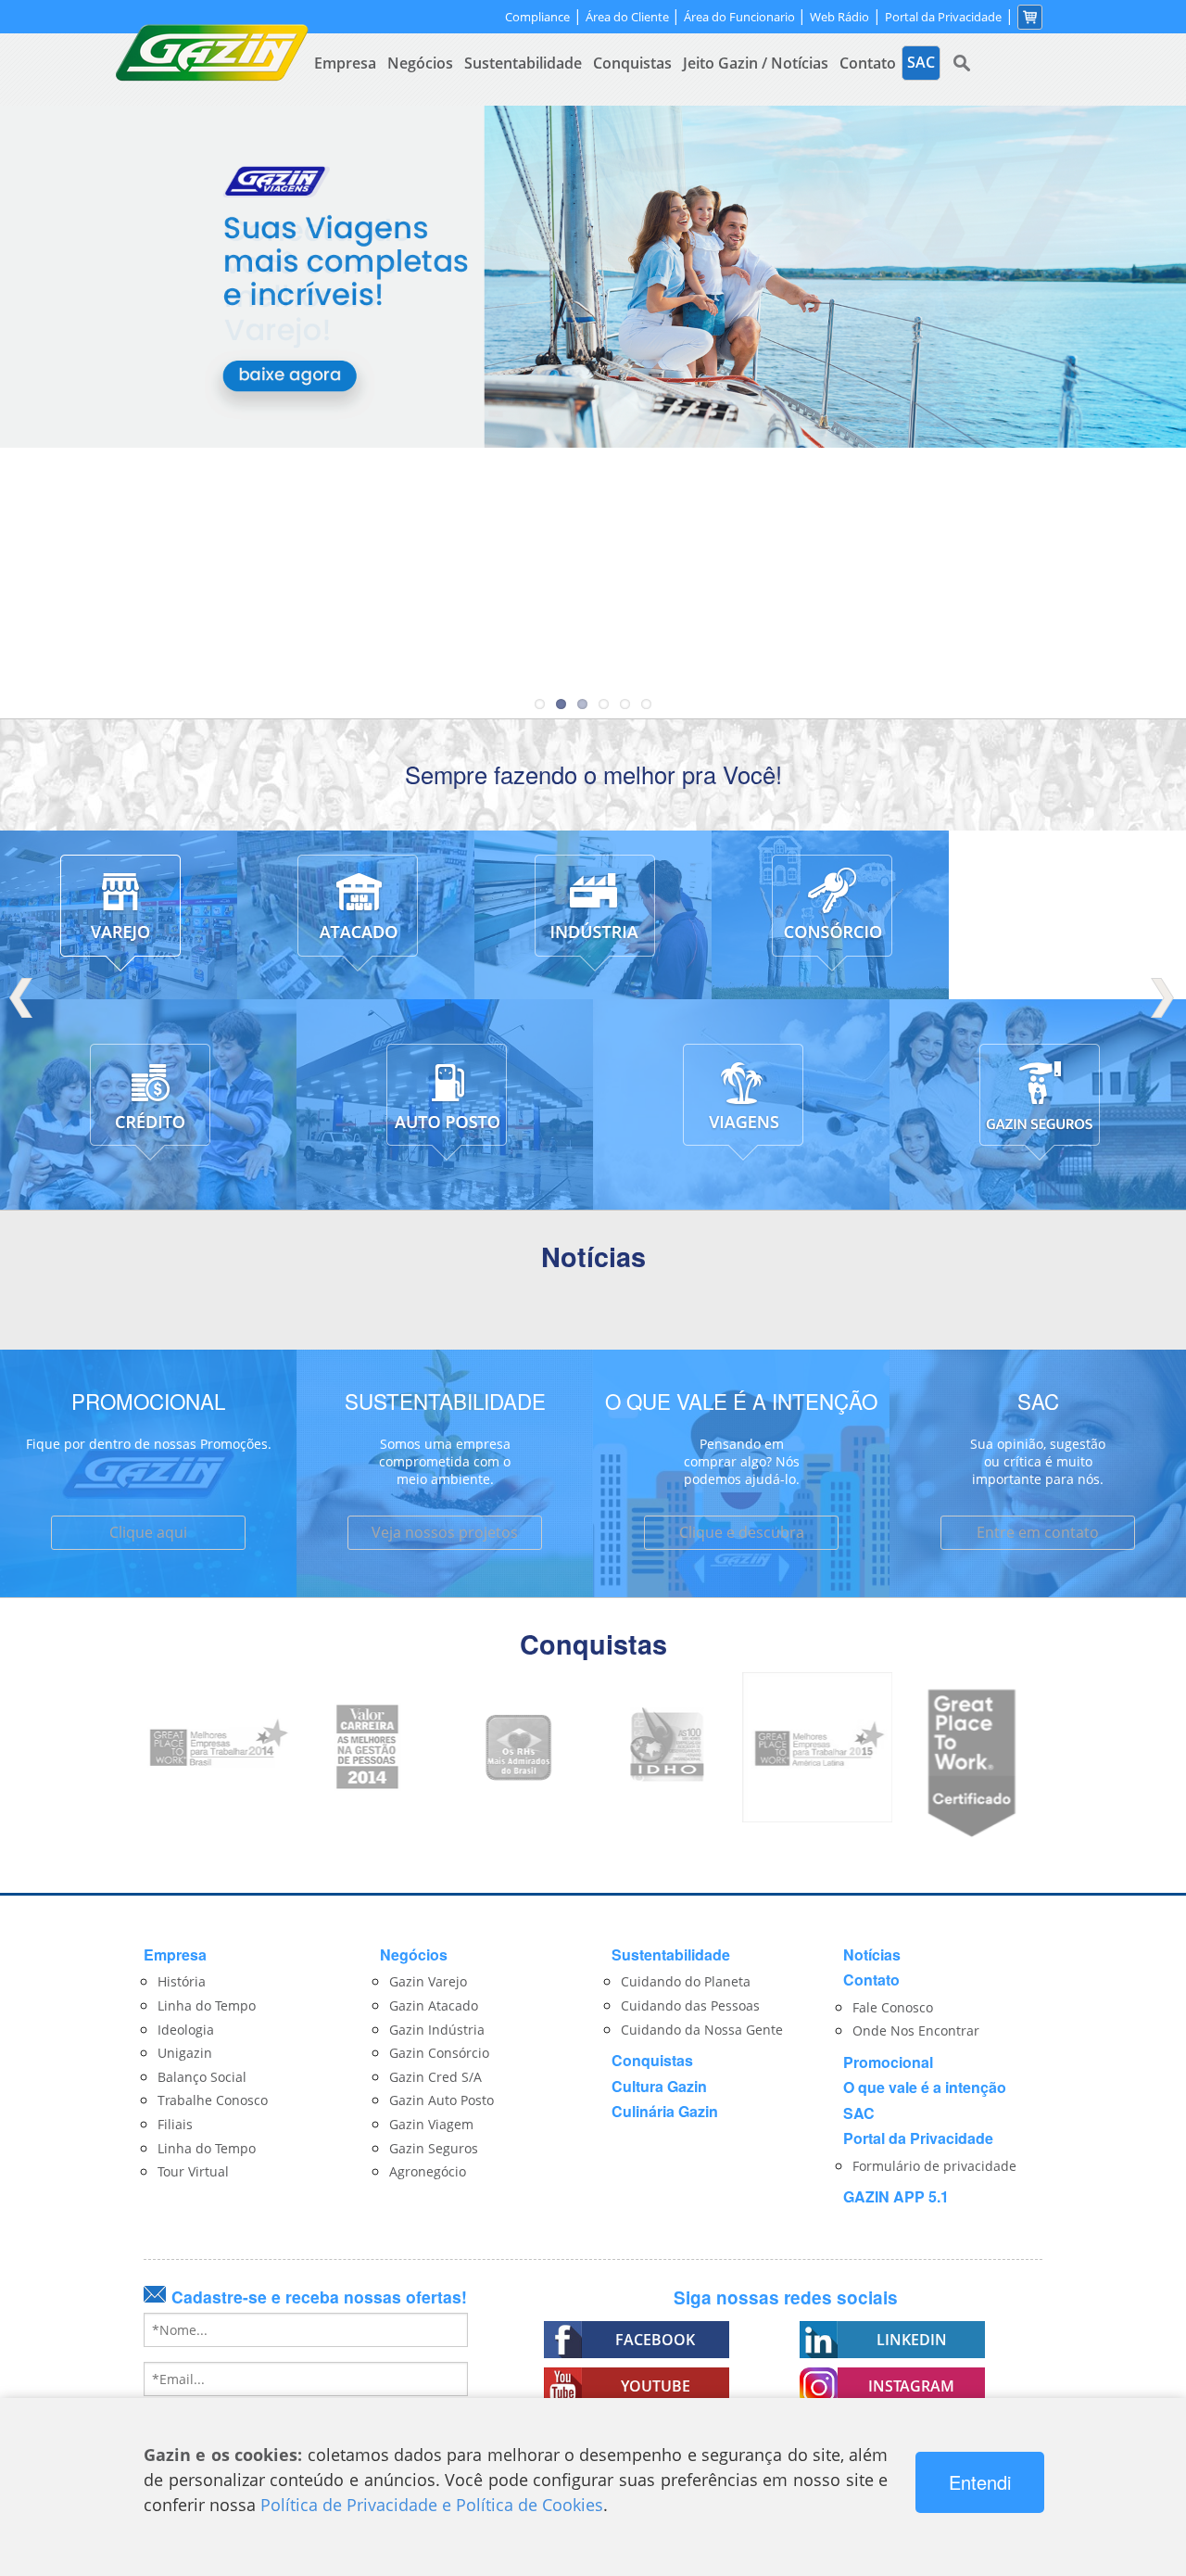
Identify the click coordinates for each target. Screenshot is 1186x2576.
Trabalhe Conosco (213, 2100)
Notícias (872, 1954)
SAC (859, 2113)
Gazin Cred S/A (435, 2077)
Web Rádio (839, 17)
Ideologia (186, 2030)
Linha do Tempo (207, 2005)
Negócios (420, 63)
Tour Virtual (193, 2171)
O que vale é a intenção (925, 2087)
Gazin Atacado (434, 2005)
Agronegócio (428, 2171)
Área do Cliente (629, 17)
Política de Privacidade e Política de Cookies (432, 2505)
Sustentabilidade (523, 63)
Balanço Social (202, 2077)
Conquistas (632, 63)
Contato (868, 63)
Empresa (345, 63)
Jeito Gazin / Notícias (756, 63)
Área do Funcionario (741, 17)
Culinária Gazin (665, 2111)
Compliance (537, 17)
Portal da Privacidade (943, 17)
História (182, 1981)
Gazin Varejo (428, 1981)
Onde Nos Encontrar (916, 2030)
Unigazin (185, 2053)
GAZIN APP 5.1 (896, 2196)
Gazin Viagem (431, 2124)
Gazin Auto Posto (442, 2100)
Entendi (980, 2482)
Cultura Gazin (659, 2086)
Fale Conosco (893, 2007)
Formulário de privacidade (934, 2166)
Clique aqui (148, 1532)
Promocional (888, 2062)
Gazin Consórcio (439, 2053)
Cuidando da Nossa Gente (702, 2030)
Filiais (175, 2124)
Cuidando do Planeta (686, 1981)
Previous (23, 998)
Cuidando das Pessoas (690, 2005)
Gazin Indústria (437, 2030)
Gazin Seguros (434, 2148)
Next (1163, 998)
